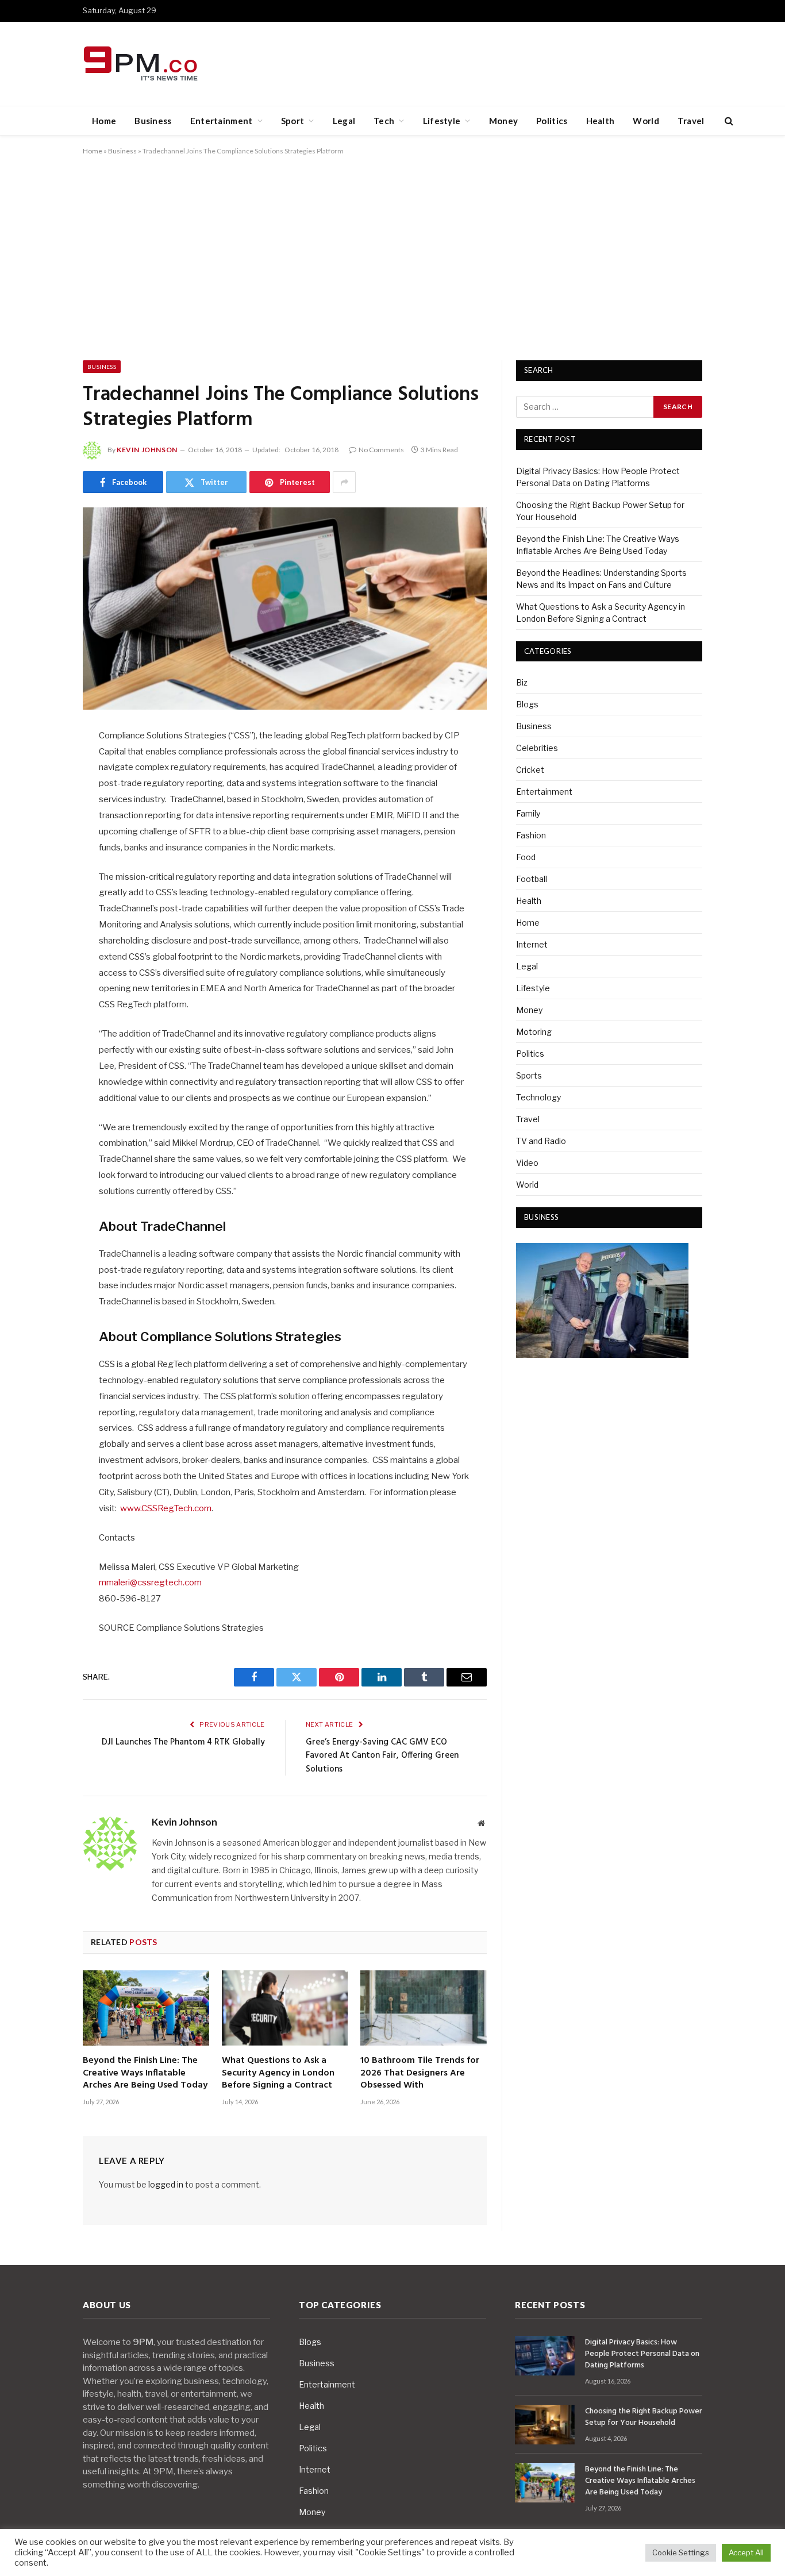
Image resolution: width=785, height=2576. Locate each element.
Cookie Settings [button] (681, 2552)
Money (504, 121)
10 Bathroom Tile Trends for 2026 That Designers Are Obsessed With (420, 2073)
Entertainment (222, 121)
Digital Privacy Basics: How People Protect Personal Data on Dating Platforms (642, 2354)
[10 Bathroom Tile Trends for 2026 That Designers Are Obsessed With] (424, 2008)
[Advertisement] (392, 256)
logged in (166, 2184)
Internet (532, 944)
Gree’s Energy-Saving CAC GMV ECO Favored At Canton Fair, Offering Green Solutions (382, 1756)
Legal (344, 121)
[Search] (728, 121)
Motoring (534, 1032)
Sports (529, 1075)
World (646, 121)
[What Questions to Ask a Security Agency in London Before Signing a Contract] (285, 2008)
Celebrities (537, 748)
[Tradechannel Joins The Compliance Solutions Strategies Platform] (285, 609)
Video (527, 1163)
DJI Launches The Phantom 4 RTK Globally (183, 1742)
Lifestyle (442, 121)
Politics (552, 121)
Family (528, 813)
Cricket (530, 770)
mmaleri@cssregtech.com (150, 1582)
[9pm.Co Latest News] (142, 64)
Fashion (531, 835)
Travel (691, 121)
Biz (522, 682)
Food (526, 857)
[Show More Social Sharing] (344, 482)
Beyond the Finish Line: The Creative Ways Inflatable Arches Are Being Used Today (145, 2073)
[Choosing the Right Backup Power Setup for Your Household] (545, 2425)
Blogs (527, 704)
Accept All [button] (746, 2552)
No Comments (381, 450)
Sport (293, 121)
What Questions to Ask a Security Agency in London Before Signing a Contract (278, 2073)
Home (104, 121)
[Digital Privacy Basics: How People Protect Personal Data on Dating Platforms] (545, 2356)
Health (601, 121)
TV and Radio (541, 1141)
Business (153, 121)
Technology (538, 1097)
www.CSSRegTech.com (166, 1508)
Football (532, 879)
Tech (384, 121)
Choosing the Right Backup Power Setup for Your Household (644, 2417)
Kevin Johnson (147, 450)
